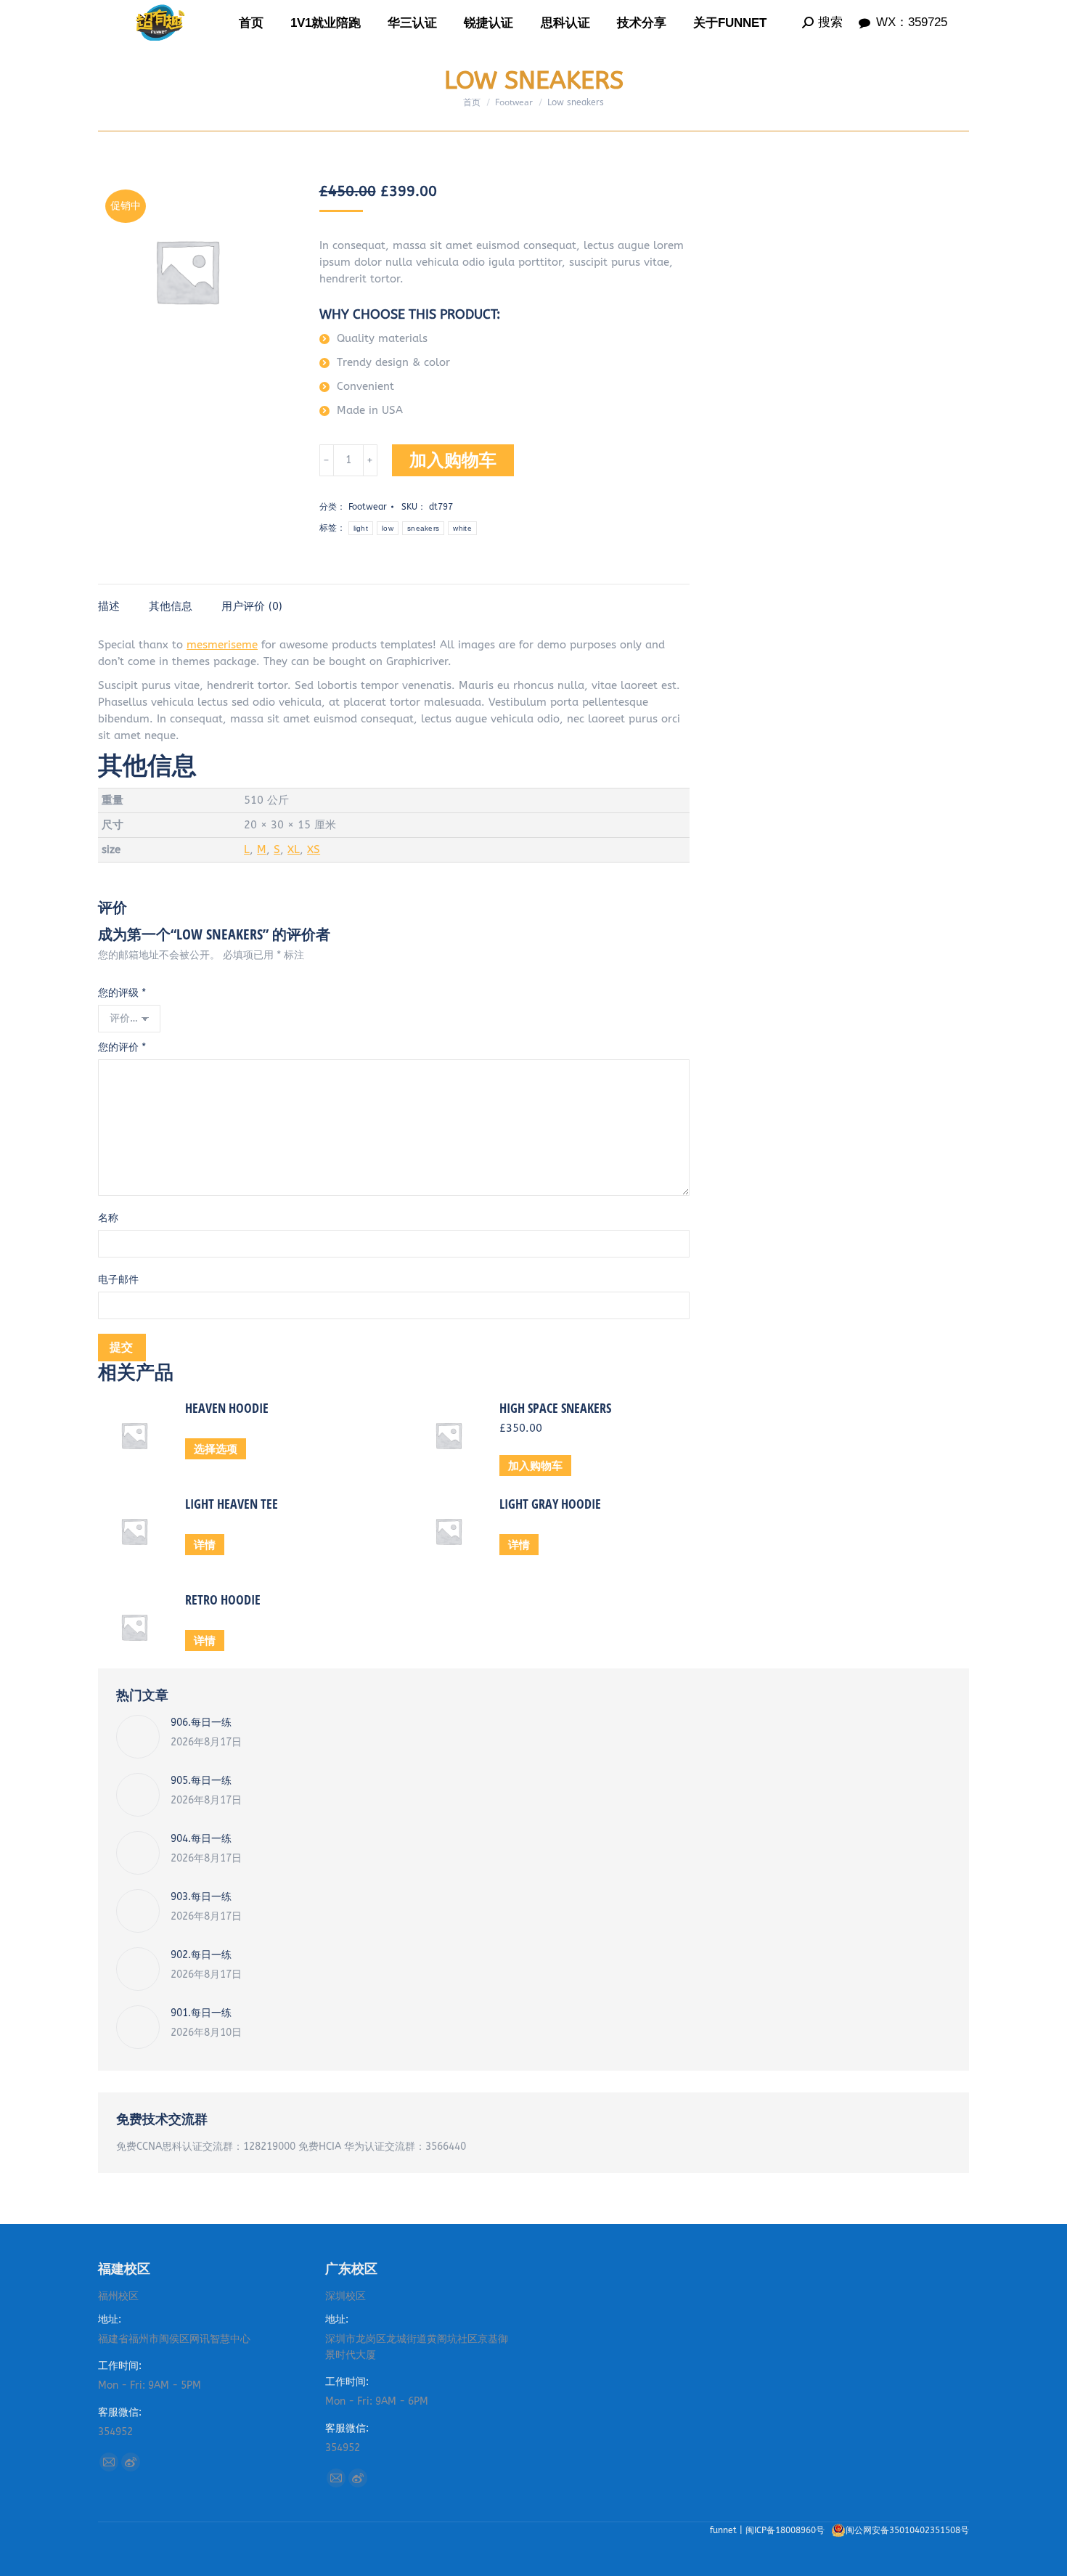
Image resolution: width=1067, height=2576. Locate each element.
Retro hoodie (223, 1599)
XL (294, 849)
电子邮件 (118, 1280)
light (361, 528)
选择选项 (216, 1448)
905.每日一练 (201, 1781)
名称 (108, 1218)
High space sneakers (555, 1408)
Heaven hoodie (227, 1408)
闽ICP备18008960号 (786, 2530)
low (388, 528)
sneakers (423, 528)
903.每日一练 (201, 1897)
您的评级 (122, 993)
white (462, 528)
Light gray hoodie (550, 1504)
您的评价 (122, 1047)
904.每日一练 (201, 1839)
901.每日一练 (201, 2013)
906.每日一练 (201, 1723)
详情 (205, 1544)
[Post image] (138, 1737)
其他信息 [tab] (171, 606)
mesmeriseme (222, 645)
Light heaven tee (232, 1504)
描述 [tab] (109, 606)
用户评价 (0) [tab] (252, 606)
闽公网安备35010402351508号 (907, 2530)
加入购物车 (453, 460)
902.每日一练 (201, 1955)
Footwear (368, 507)
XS (314, 849)
